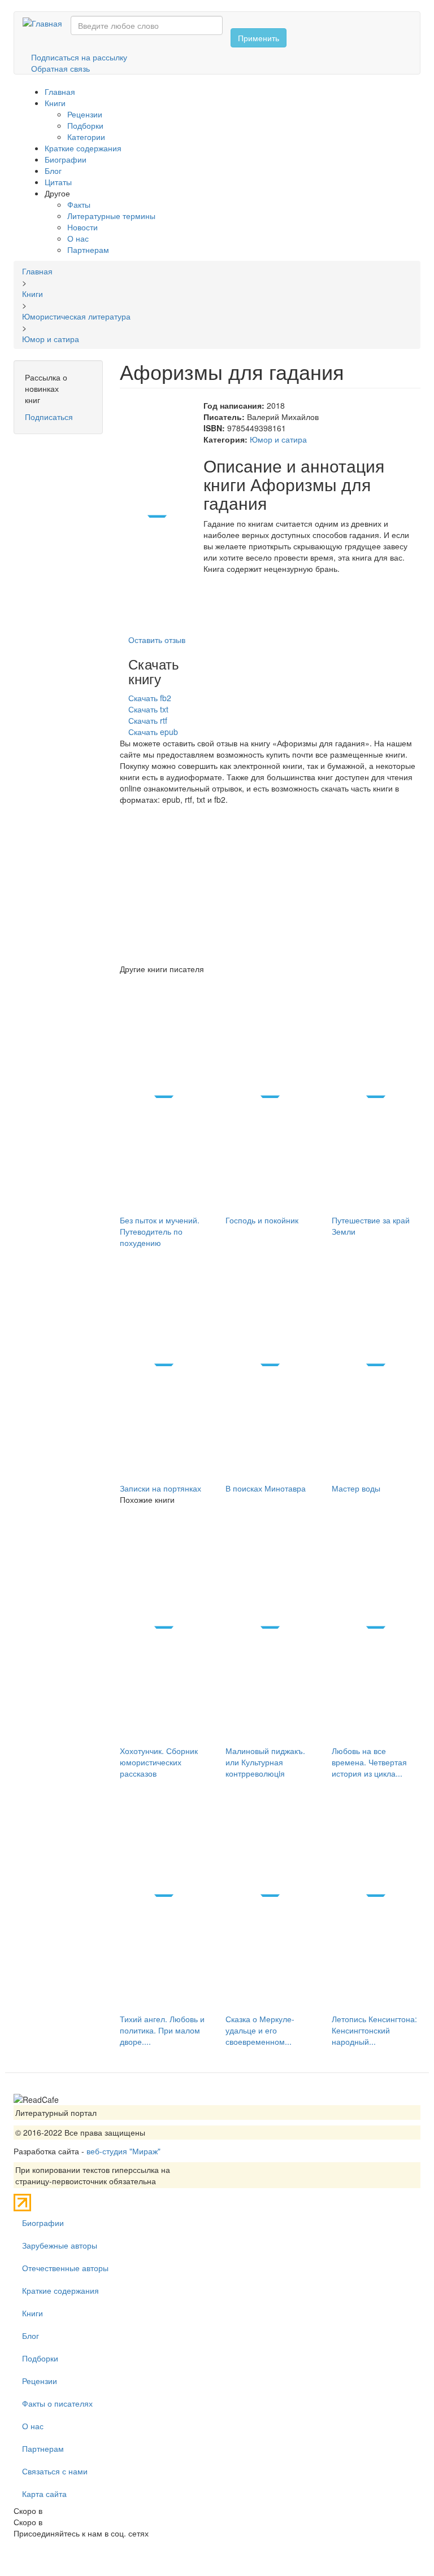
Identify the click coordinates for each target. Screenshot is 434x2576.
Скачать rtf (148, 720)
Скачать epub (153, 732)
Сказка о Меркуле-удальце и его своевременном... (260, 2030)
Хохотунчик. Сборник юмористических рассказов (159, 1762)
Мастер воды (356, 1488)
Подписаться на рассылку (79, 57)
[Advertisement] (270, 884)
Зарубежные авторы (60, 2245)
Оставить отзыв (157, 640)
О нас (78, 238)
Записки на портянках (160, 1488)
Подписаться (49, 417)
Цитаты (58, 182)
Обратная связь (60, 68)
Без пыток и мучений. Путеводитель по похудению (160, 1231)
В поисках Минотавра (266, 1488)
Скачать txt (148, 709)
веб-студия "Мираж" (123, 2151)
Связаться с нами (55, 2471)
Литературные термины (111, 216)
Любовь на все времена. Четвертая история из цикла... (369, 1762)
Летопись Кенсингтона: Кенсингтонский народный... (374, 2030)
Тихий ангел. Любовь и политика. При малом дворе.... (162, 2030)
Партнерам (88, 250)
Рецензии (85, 114)
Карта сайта (44, 2494)
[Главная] (47, 23)
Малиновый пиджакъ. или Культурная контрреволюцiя (265, 1762)
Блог (53, 170)
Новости (83, 227)
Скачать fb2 (150, 698)
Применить (259, 38)
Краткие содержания (83, 148)
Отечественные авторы (65, 2268)
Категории (86, 137)
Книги (55, 103)
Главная (60, 91)
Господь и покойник (262, 1220)
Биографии (66, 159)
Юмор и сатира (278, 439)
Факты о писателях (57, 2403)
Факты (79, 204)
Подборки (85, 125)
